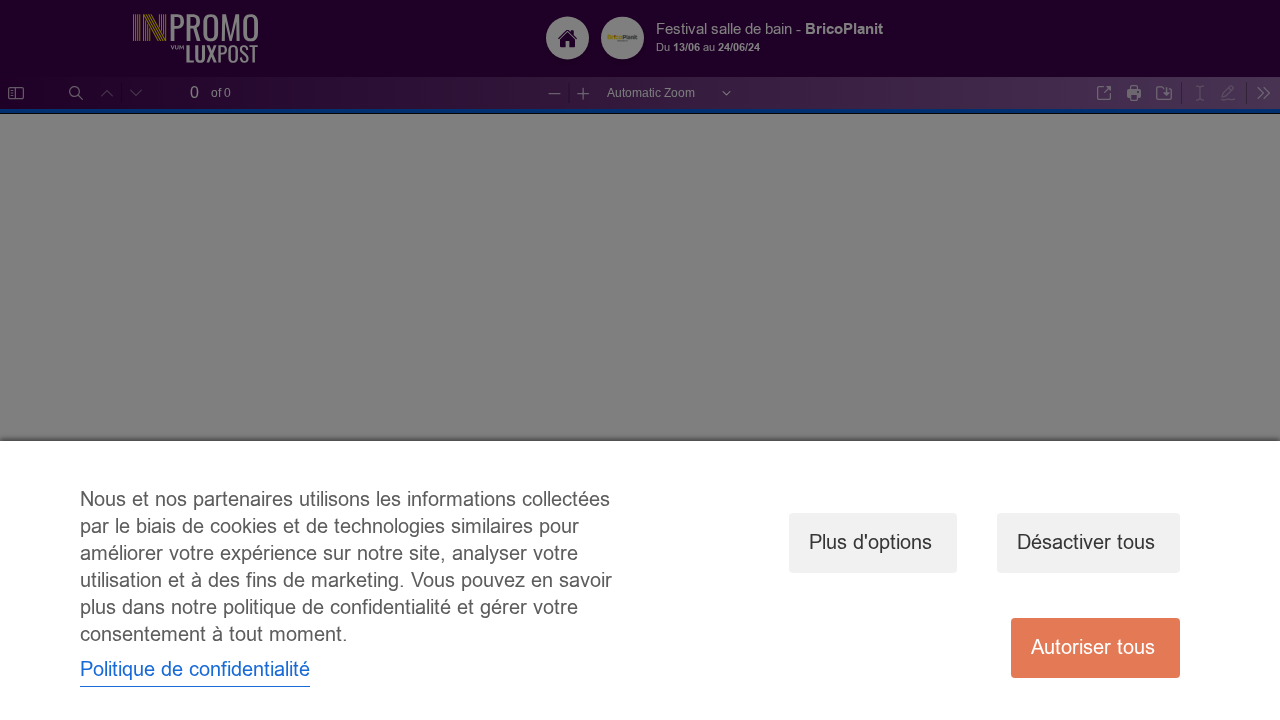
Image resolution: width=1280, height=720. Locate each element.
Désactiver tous (1086, 542)
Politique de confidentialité (195, 669)
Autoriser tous (1093, 647)
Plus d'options (870, 542)
